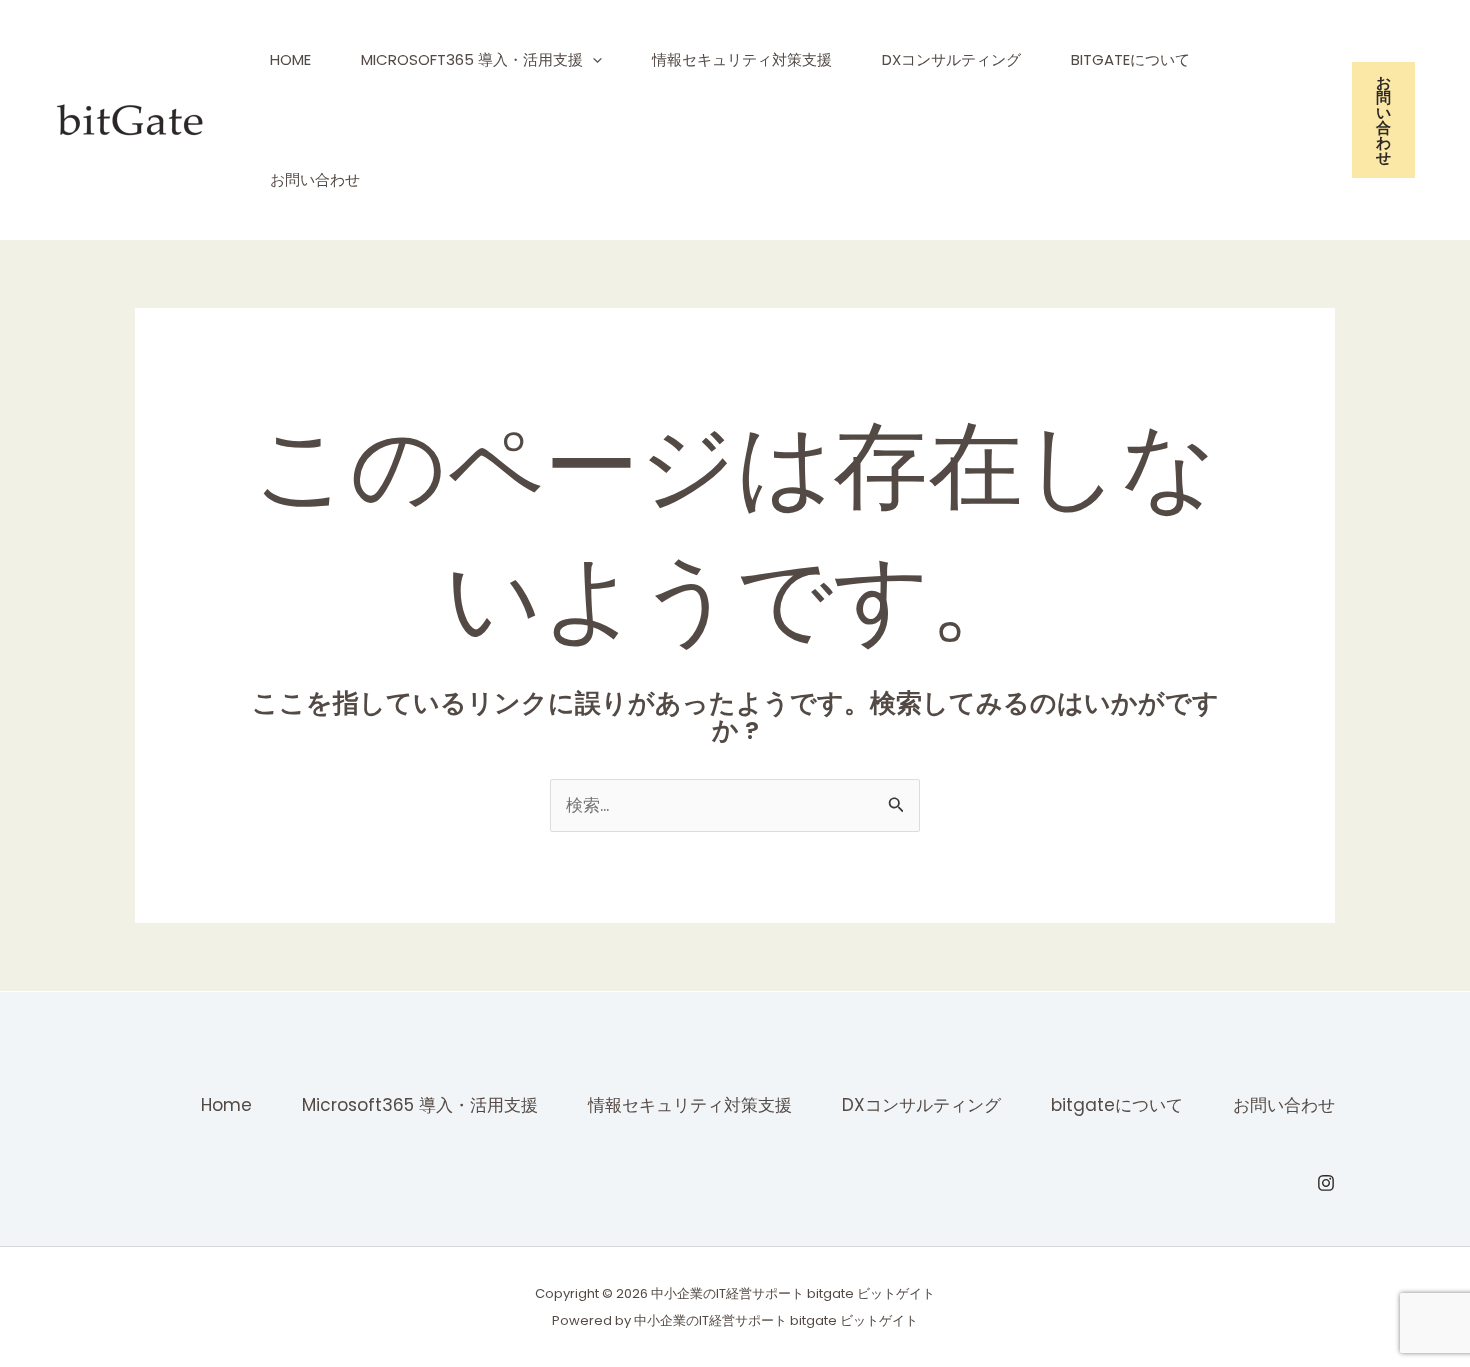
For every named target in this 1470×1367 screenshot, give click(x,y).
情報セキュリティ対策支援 (742, 59)
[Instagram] (1326, 1183)
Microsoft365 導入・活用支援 (472, 59)
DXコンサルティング (951, 59)
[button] (592, 60)
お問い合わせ (315, 179)
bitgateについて (1130, 59)
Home (290, 59)
